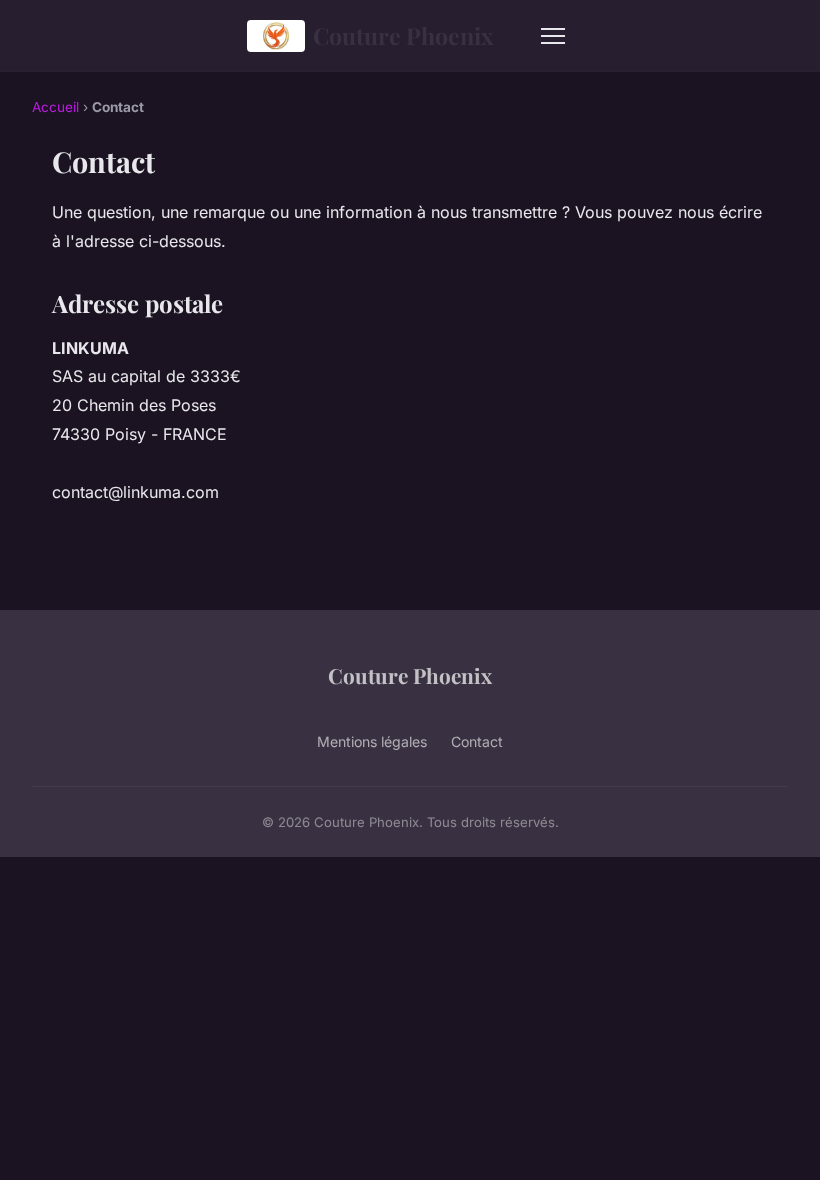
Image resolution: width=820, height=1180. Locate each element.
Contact (477, 741)
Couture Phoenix (403, 35)
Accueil (55, 107)
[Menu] (553, 36)
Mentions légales (372, 741)
